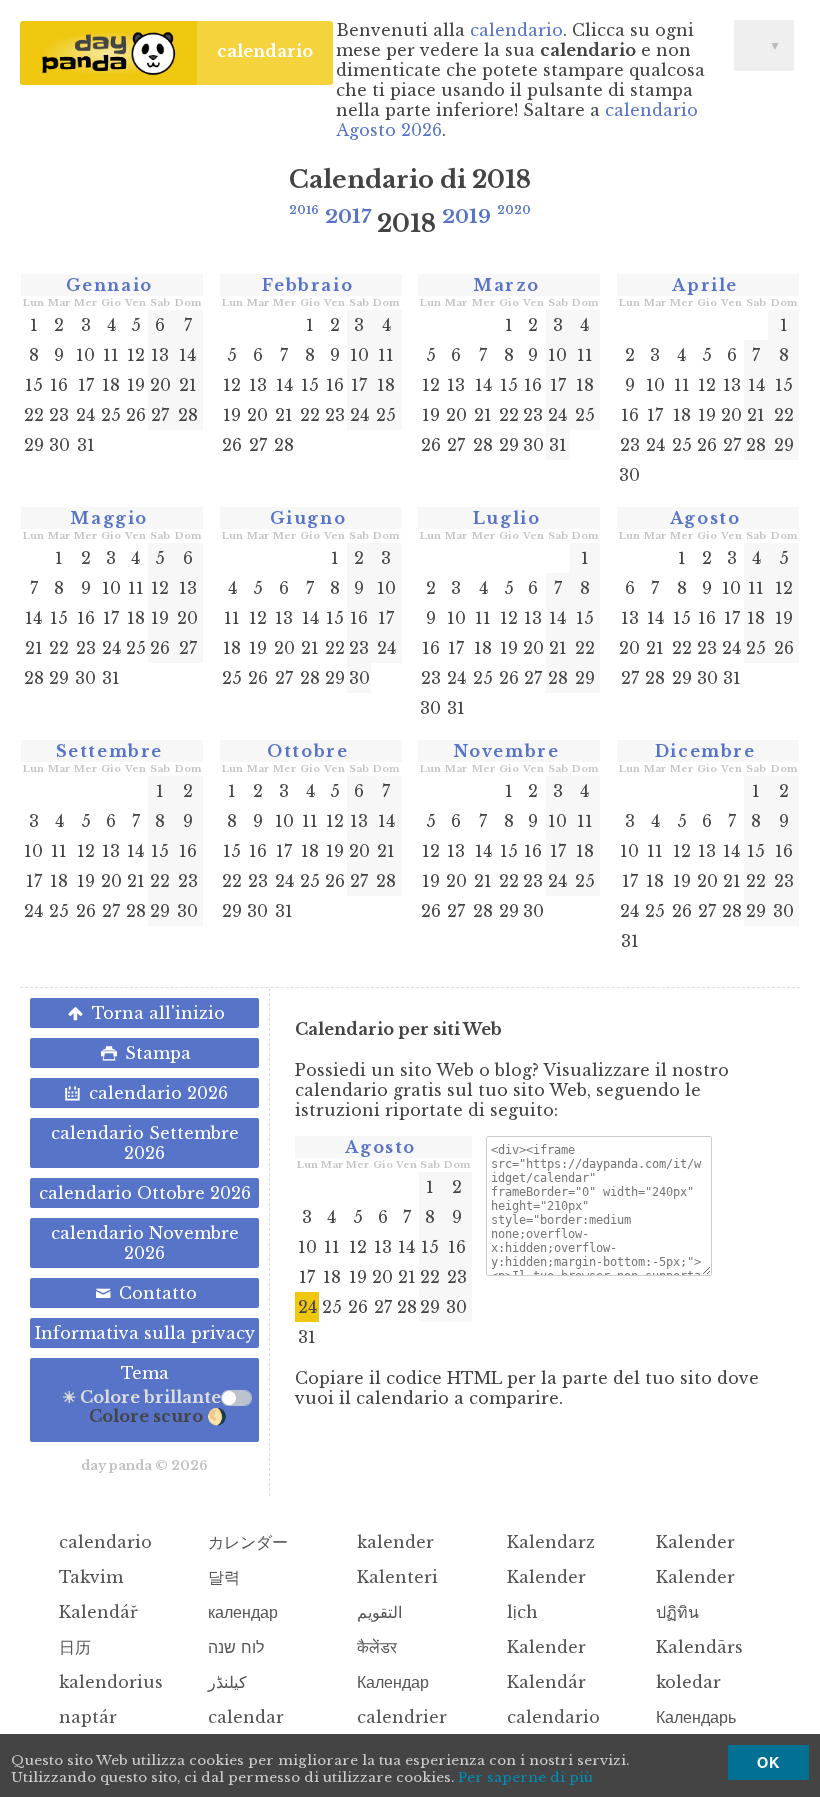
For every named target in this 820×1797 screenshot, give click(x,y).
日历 (72, 1647)
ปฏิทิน (675, 1612)
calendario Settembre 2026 (145, 1143)
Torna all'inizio (156, 1013)
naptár (85, 1717)
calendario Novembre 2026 (145, 1243)
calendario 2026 (156, 1093)
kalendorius (108, 1682)
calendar (243, 1717)
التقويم (377, 1612)
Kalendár (544, 1682)
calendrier (399, 1717)
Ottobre (307, 751)
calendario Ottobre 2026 (145, 1193)
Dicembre (705, 751)
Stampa (155, 1053)
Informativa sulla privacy (145, 1333)
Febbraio (307, 285)
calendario (265, 51)
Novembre (507, 751)
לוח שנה (233, 1647)
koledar (686, 1682)
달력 (221, 1577)
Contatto (155, 1293)
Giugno (308, 518)
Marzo (506, 285)
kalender (393, 1542)
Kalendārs (697, 1647)
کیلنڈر (225, 1682)
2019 (466, 216)
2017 (348, 216)
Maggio (109, 518)
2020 (514, 210)
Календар (390, 1682)
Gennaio (109, 285)
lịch (520, 1612)
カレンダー (245, 1542)
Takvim (88, 1577)
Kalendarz (548, 1542)
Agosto (705, 518)
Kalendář (96, 1612)
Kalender (693, 1542)
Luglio (507, 518)
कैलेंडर (374, 1647)
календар (240, 1612)
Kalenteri (395, 1577)
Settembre (109, 751)
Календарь (693, 1717)
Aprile (705, 285)
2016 (304, 210)
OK (768, 1762)
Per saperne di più (525, 1778)
